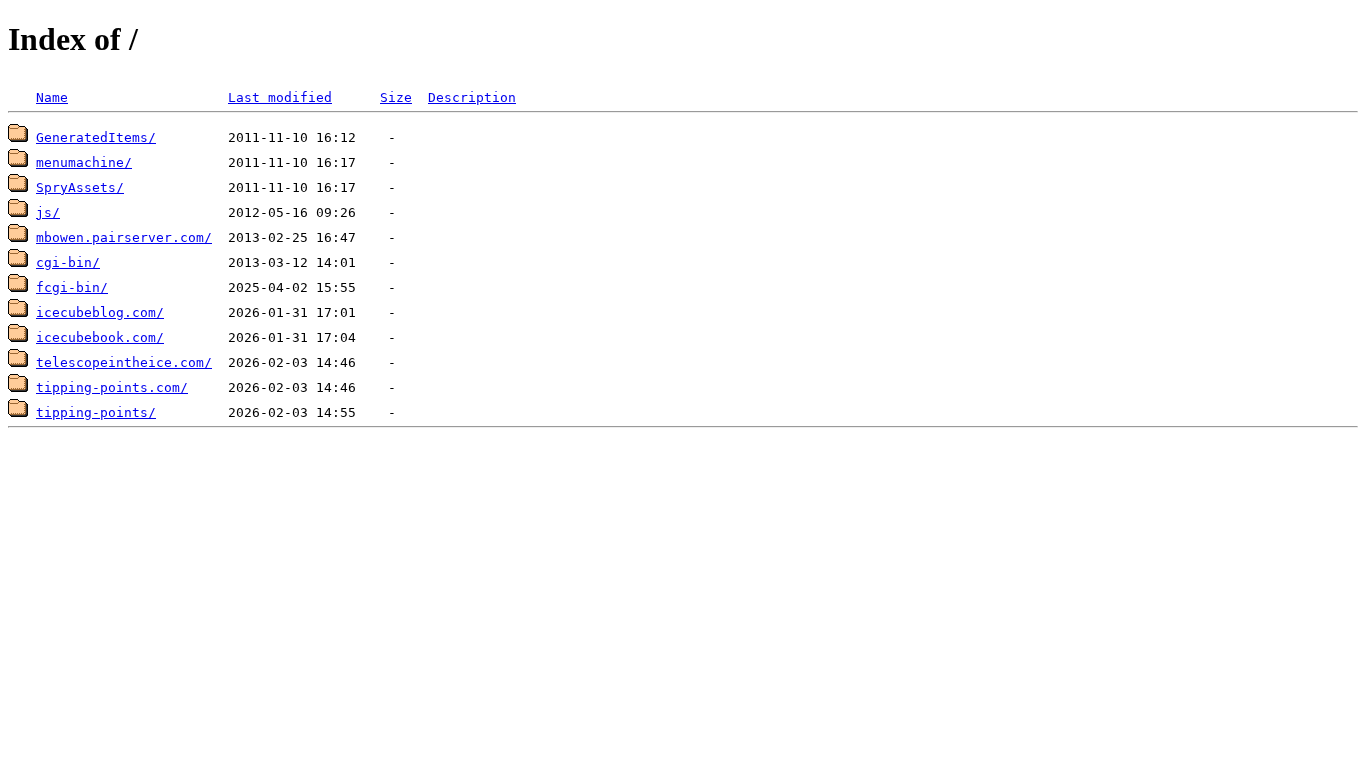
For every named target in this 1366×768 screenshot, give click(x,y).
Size (396, 97)
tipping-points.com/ (112, 387)
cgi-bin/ (68, 262)
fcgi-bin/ (72, 287)
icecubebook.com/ (100, 337)
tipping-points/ (96, 412)
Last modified (280, 97)
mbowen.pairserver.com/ (124, 237)
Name (52, 97)
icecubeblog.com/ (100, 312)
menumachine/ (84, 162)
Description (472, 97)
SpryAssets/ (80, 187)
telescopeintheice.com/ (124, 362)
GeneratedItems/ (96, 137)
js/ (48, 212)
